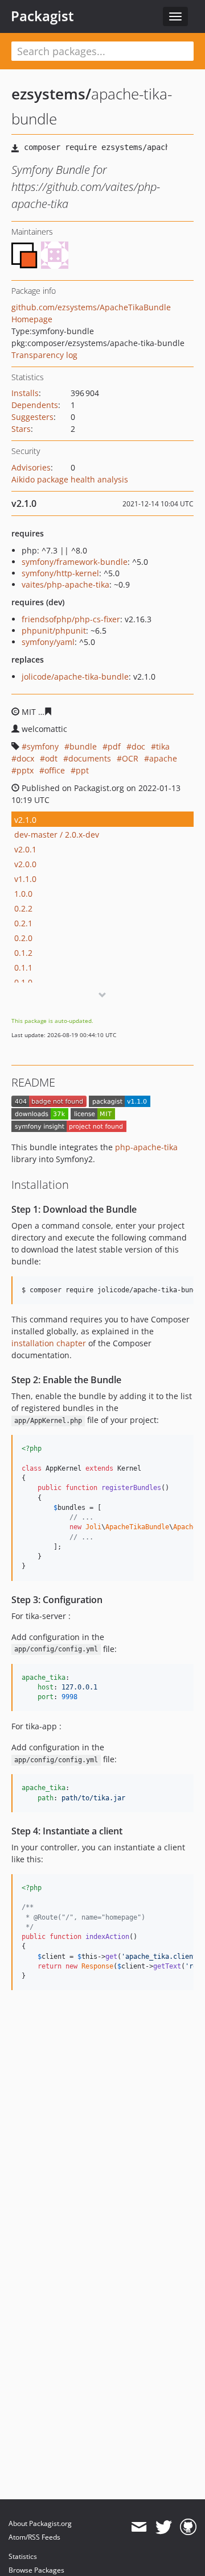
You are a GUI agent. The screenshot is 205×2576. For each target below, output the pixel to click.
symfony (43, 746)
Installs (25, 393)
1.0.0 (23, 894)
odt (51, 758)
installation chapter (49, 1343)
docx (25, 758)
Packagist (42, 16)
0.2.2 (23, 908)
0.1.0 (23, 982)
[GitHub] (188, 2527)
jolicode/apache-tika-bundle (75, 677)
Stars (21, 429)
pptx (25, 770)
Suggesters (32, 417)
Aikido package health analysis (70, 479)
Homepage (32, 319)
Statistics (23, 2556)
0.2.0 (23, 938)
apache (163, 758)
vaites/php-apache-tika (65, 584)
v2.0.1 (25, 849)
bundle (83, 746)
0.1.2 (23, 953)
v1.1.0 (25, 879)
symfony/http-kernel (60, 573)
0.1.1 (23, 967)
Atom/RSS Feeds (34, 2537)
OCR (130, 758)
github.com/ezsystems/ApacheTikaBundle (91, 307)
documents (90, 758)
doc (138, 746)
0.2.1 (23, 923)
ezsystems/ (51, 94)
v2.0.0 (25, 864)
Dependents (35, 405)
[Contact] (139, 2527)
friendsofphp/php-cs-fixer (71, 619)
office (55, 770)
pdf (114, 746)
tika (163, 746)
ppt (82, 770)
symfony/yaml (48, 642)
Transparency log (44, 355)
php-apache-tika (146, 1147)
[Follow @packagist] (164, 2527)
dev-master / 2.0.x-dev (57, 835)
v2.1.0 (25, 820)
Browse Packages (36, 2570)
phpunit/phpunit (54, 631)
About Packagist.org (40, 2523)
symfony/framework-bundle (75, 562)
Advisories (31, 467)
